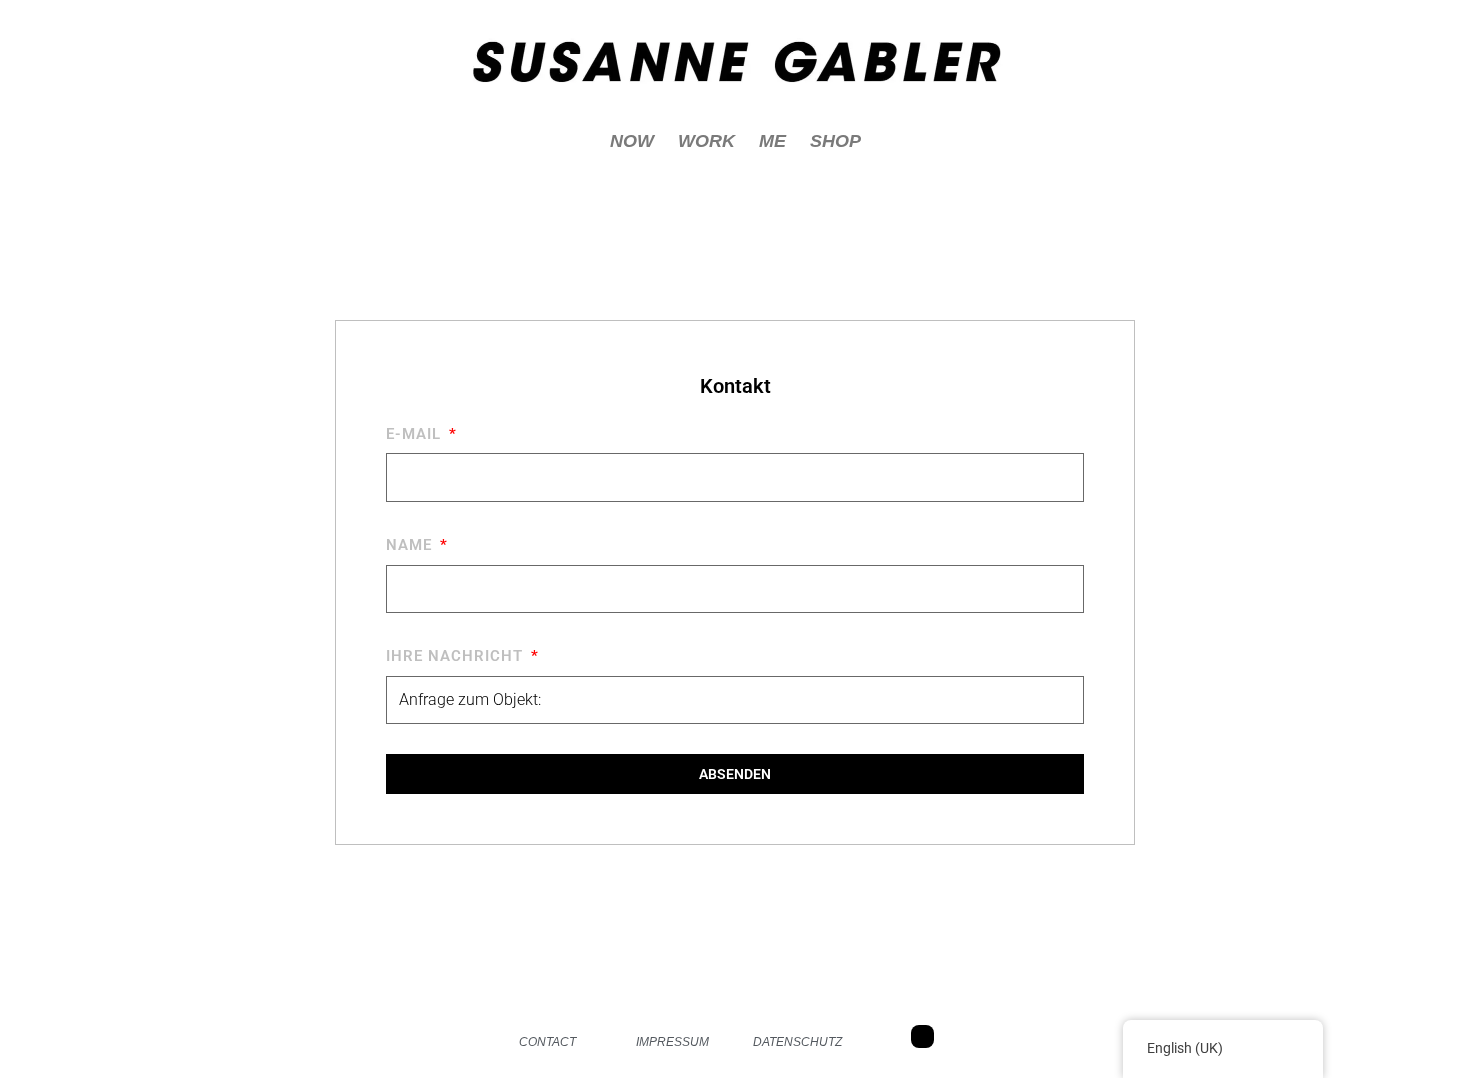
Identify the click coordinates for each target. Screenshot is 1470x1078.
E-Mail (416, 434)
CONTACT (547, 1042)
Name (411, 545)
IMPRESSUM (672, 1042)
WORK (706, 141)
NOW (632, 141)
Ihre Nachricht (457, 656)
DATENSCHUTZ (797, 1042)
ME (772, 141)
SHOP (835, 141)
